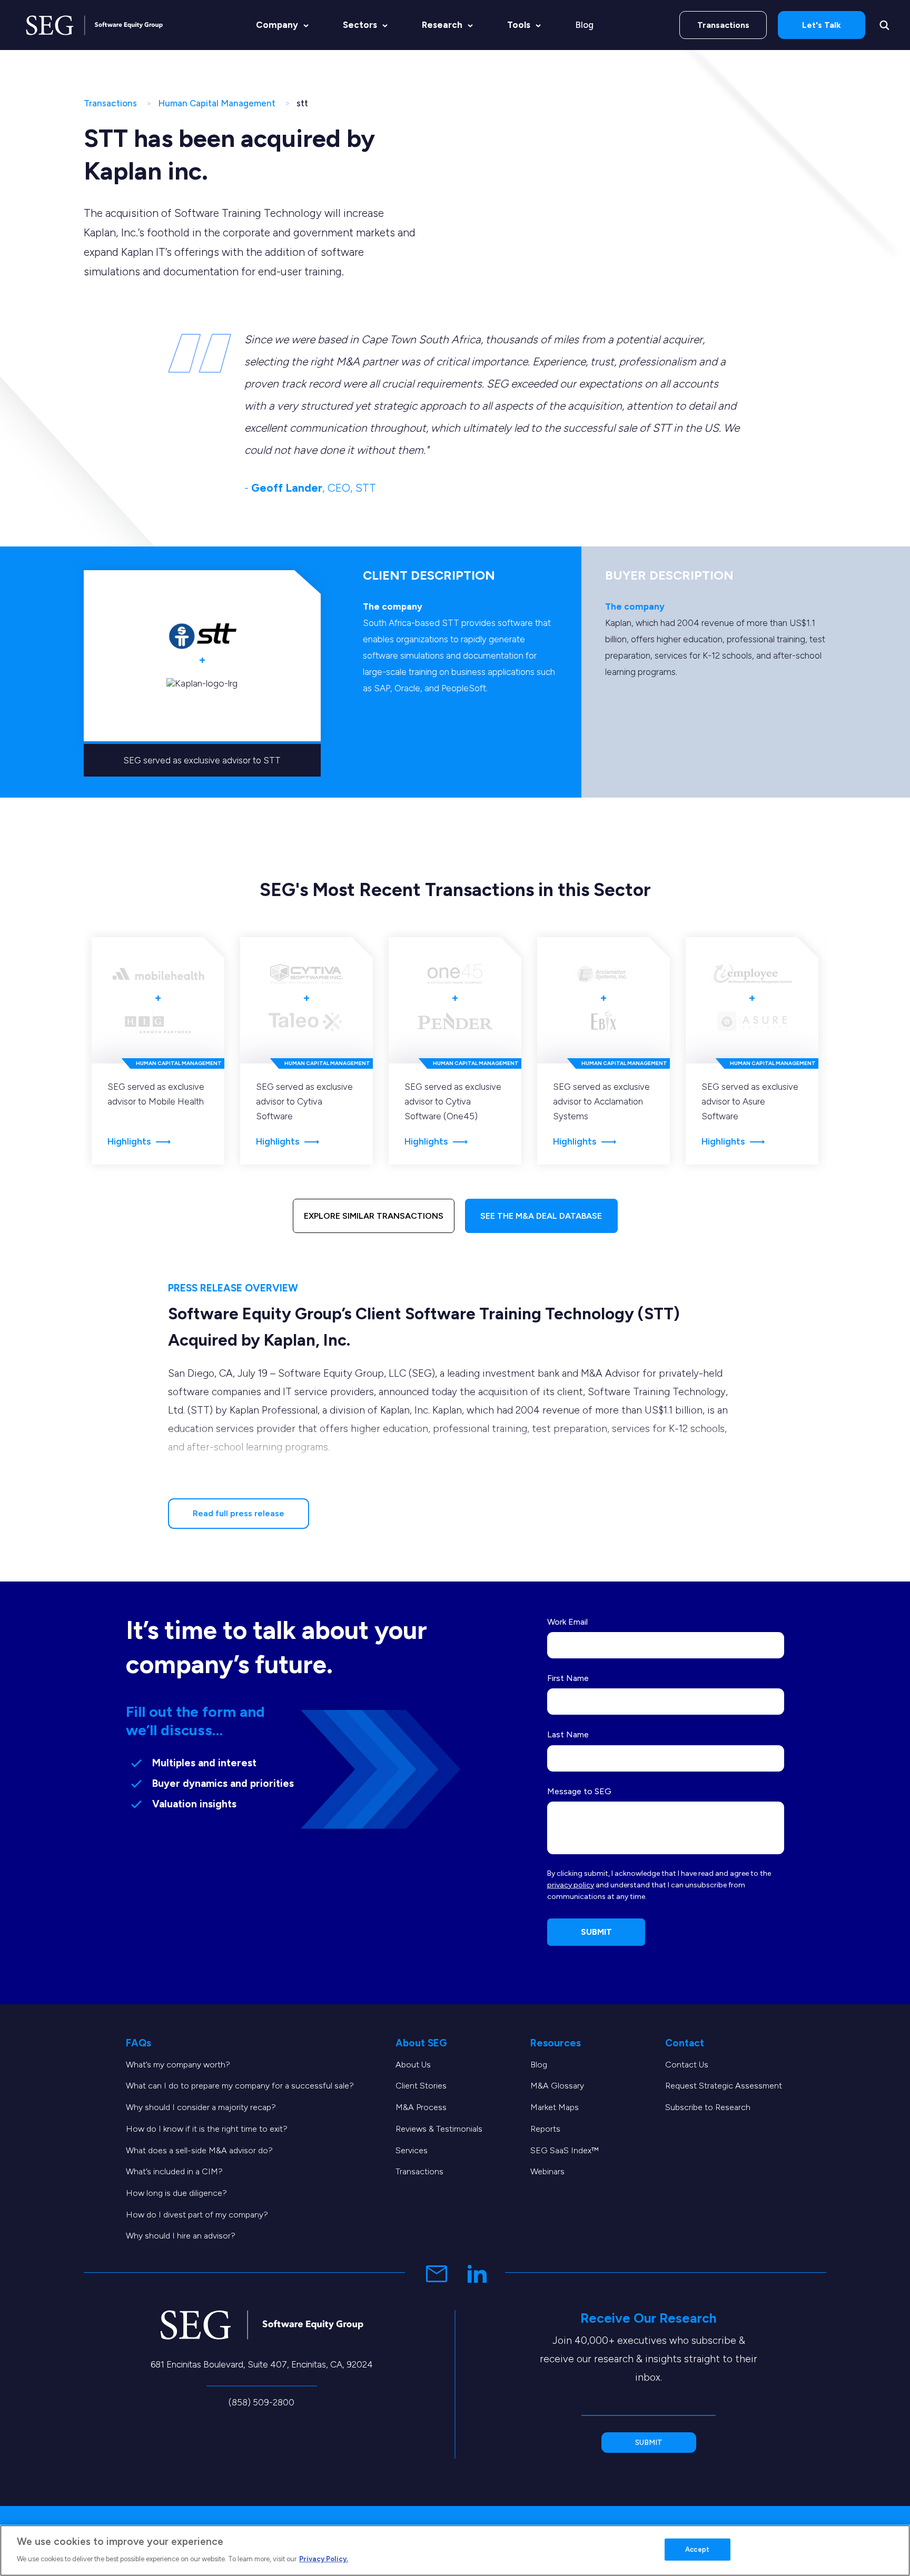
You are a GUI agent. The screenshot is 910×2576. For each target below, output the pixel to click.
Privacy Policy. (324, 2558)
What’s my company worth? (178, 2065)
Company (277, 25)
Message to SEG (579, 1791)
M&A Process (421, 2107)
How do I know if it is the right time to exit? (207, 2129)
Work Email (567, 1622)
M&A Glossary (557, 2086)
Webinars (547, 2171)
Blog (584, 25)
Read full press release (239, 1513)
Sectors (360, 25)
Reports (545, 2129)
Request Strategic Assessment (724, 2086)
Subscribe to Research (708, 2107)
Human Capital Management (217, 103)
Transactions (723, 25)
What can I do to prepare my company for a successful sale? (240, 2086)
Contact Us (687, 2065)
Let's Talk (822, 25)
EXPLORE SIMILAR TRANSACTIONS (374, 1216)
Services (412, 2150)
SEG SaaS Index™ (565, 2150)
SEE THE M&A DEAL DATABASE (541, 1216)
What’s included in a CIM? (174, 2171)
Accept (697, 2549)
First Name (568, 1678)
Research (442, 25)
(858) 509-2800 (261, 2402)
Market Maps (555, 2107)
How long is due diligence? (176, 2193)
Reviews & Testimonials (439, 2129)
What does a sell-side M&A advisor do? (199, 2150)
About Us (413, 2065)
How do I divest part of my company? (197, 2215)
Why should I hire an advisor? (181, 2236)
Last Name (568, 1734)
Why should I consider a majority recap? (201, 2107)
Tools (519, 25)
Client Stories (421, 2086)
